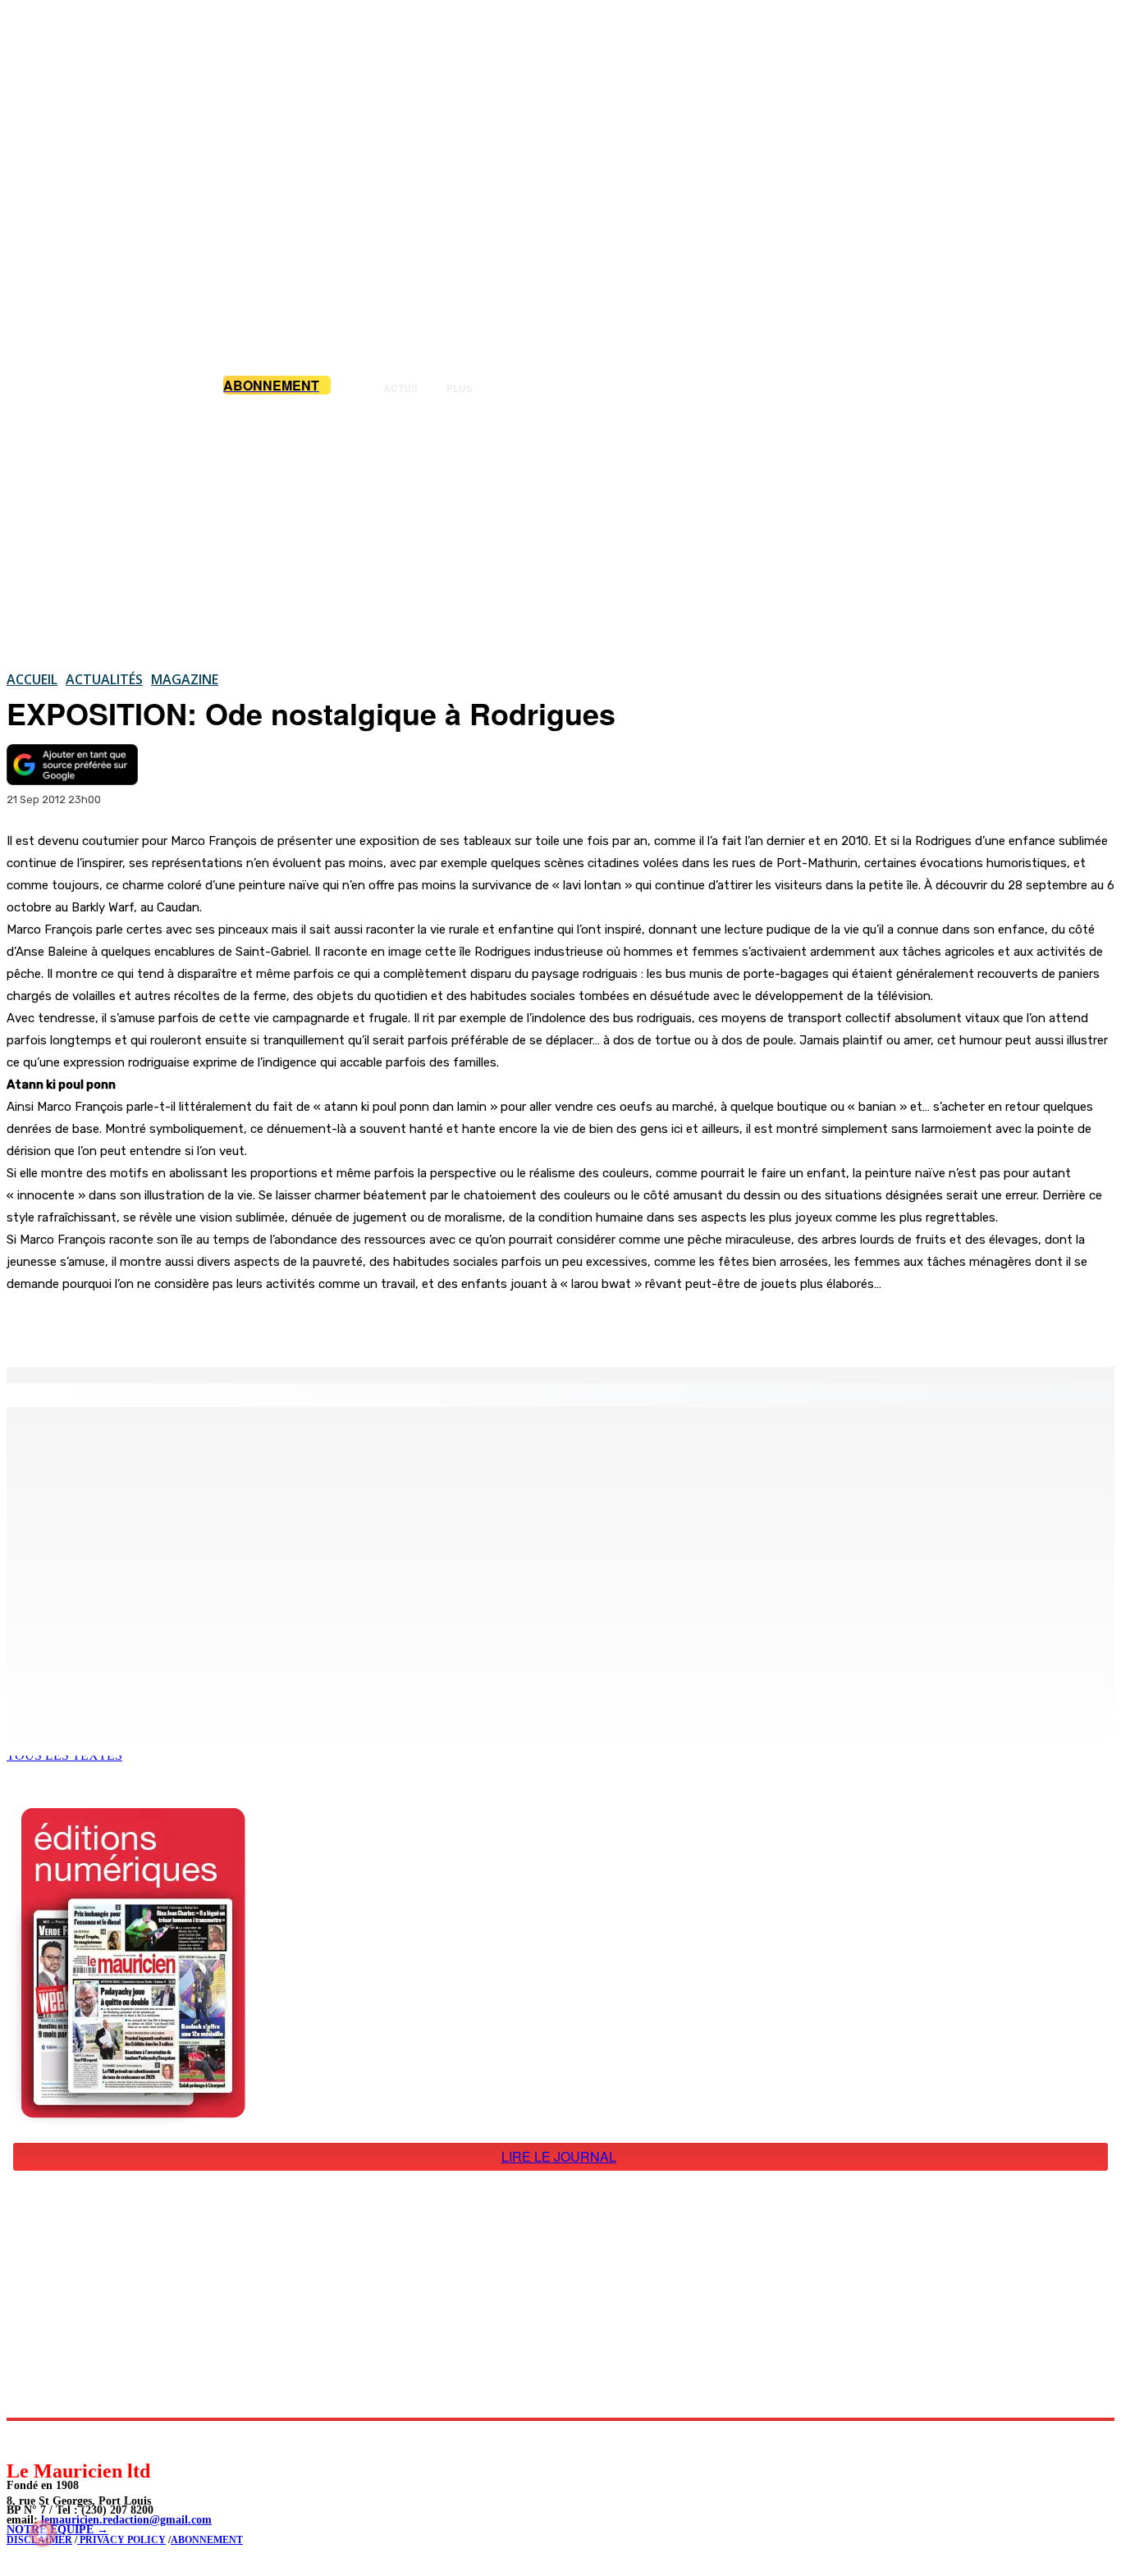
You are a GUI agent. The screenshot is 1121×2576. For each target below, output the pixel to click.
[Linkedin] (95, 2439)
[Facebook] (171, 1325)
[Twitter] (230, 1325)
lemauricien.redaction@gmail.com (126, 2520)
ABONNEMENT (207, 2540)
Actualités (104, 679)
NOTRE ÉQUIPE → (57, 2530)
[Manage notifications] (43, 2533)
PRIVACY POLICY (121, 2540)
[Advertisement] (560, 532)
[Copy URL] (289, 1325)
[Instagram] (58, 2439)
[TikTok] (132, 2439)
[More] (349, 1325)
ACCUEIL (32, 679)
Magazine (185, 679)
